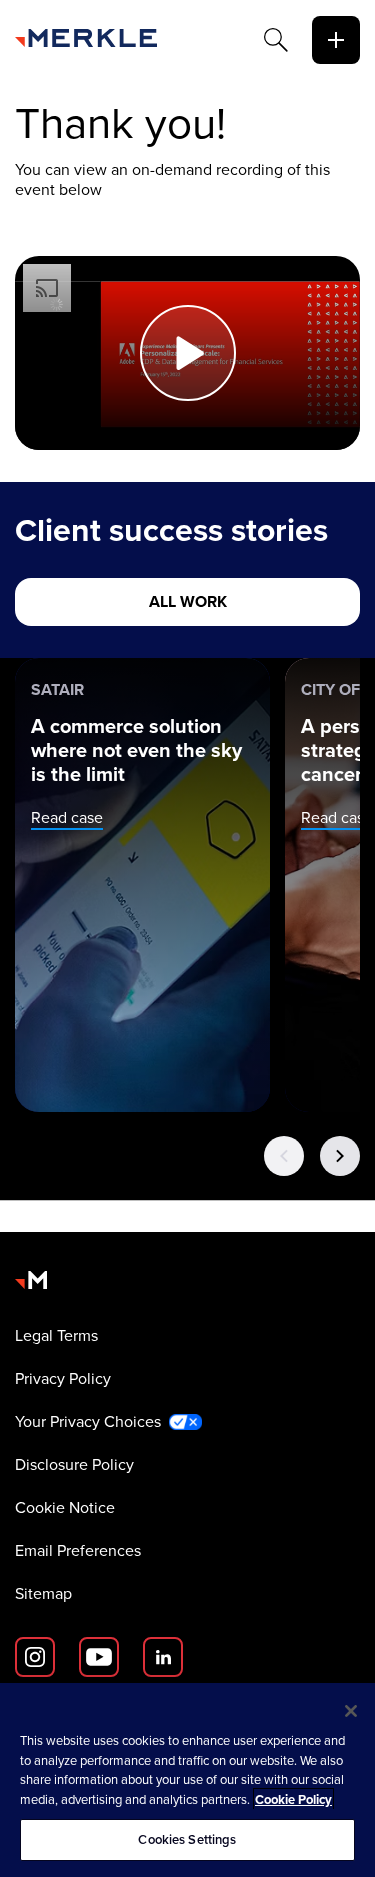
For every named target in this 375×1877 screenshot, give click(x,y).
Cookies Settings (187, 1839)
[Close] (351, 1711)
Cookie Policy (293, 1799)
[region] (187, 1780)
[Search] (276, 40)
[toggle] (336, 40)
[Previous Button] (284, 1156)
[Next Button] (340, 1156)
